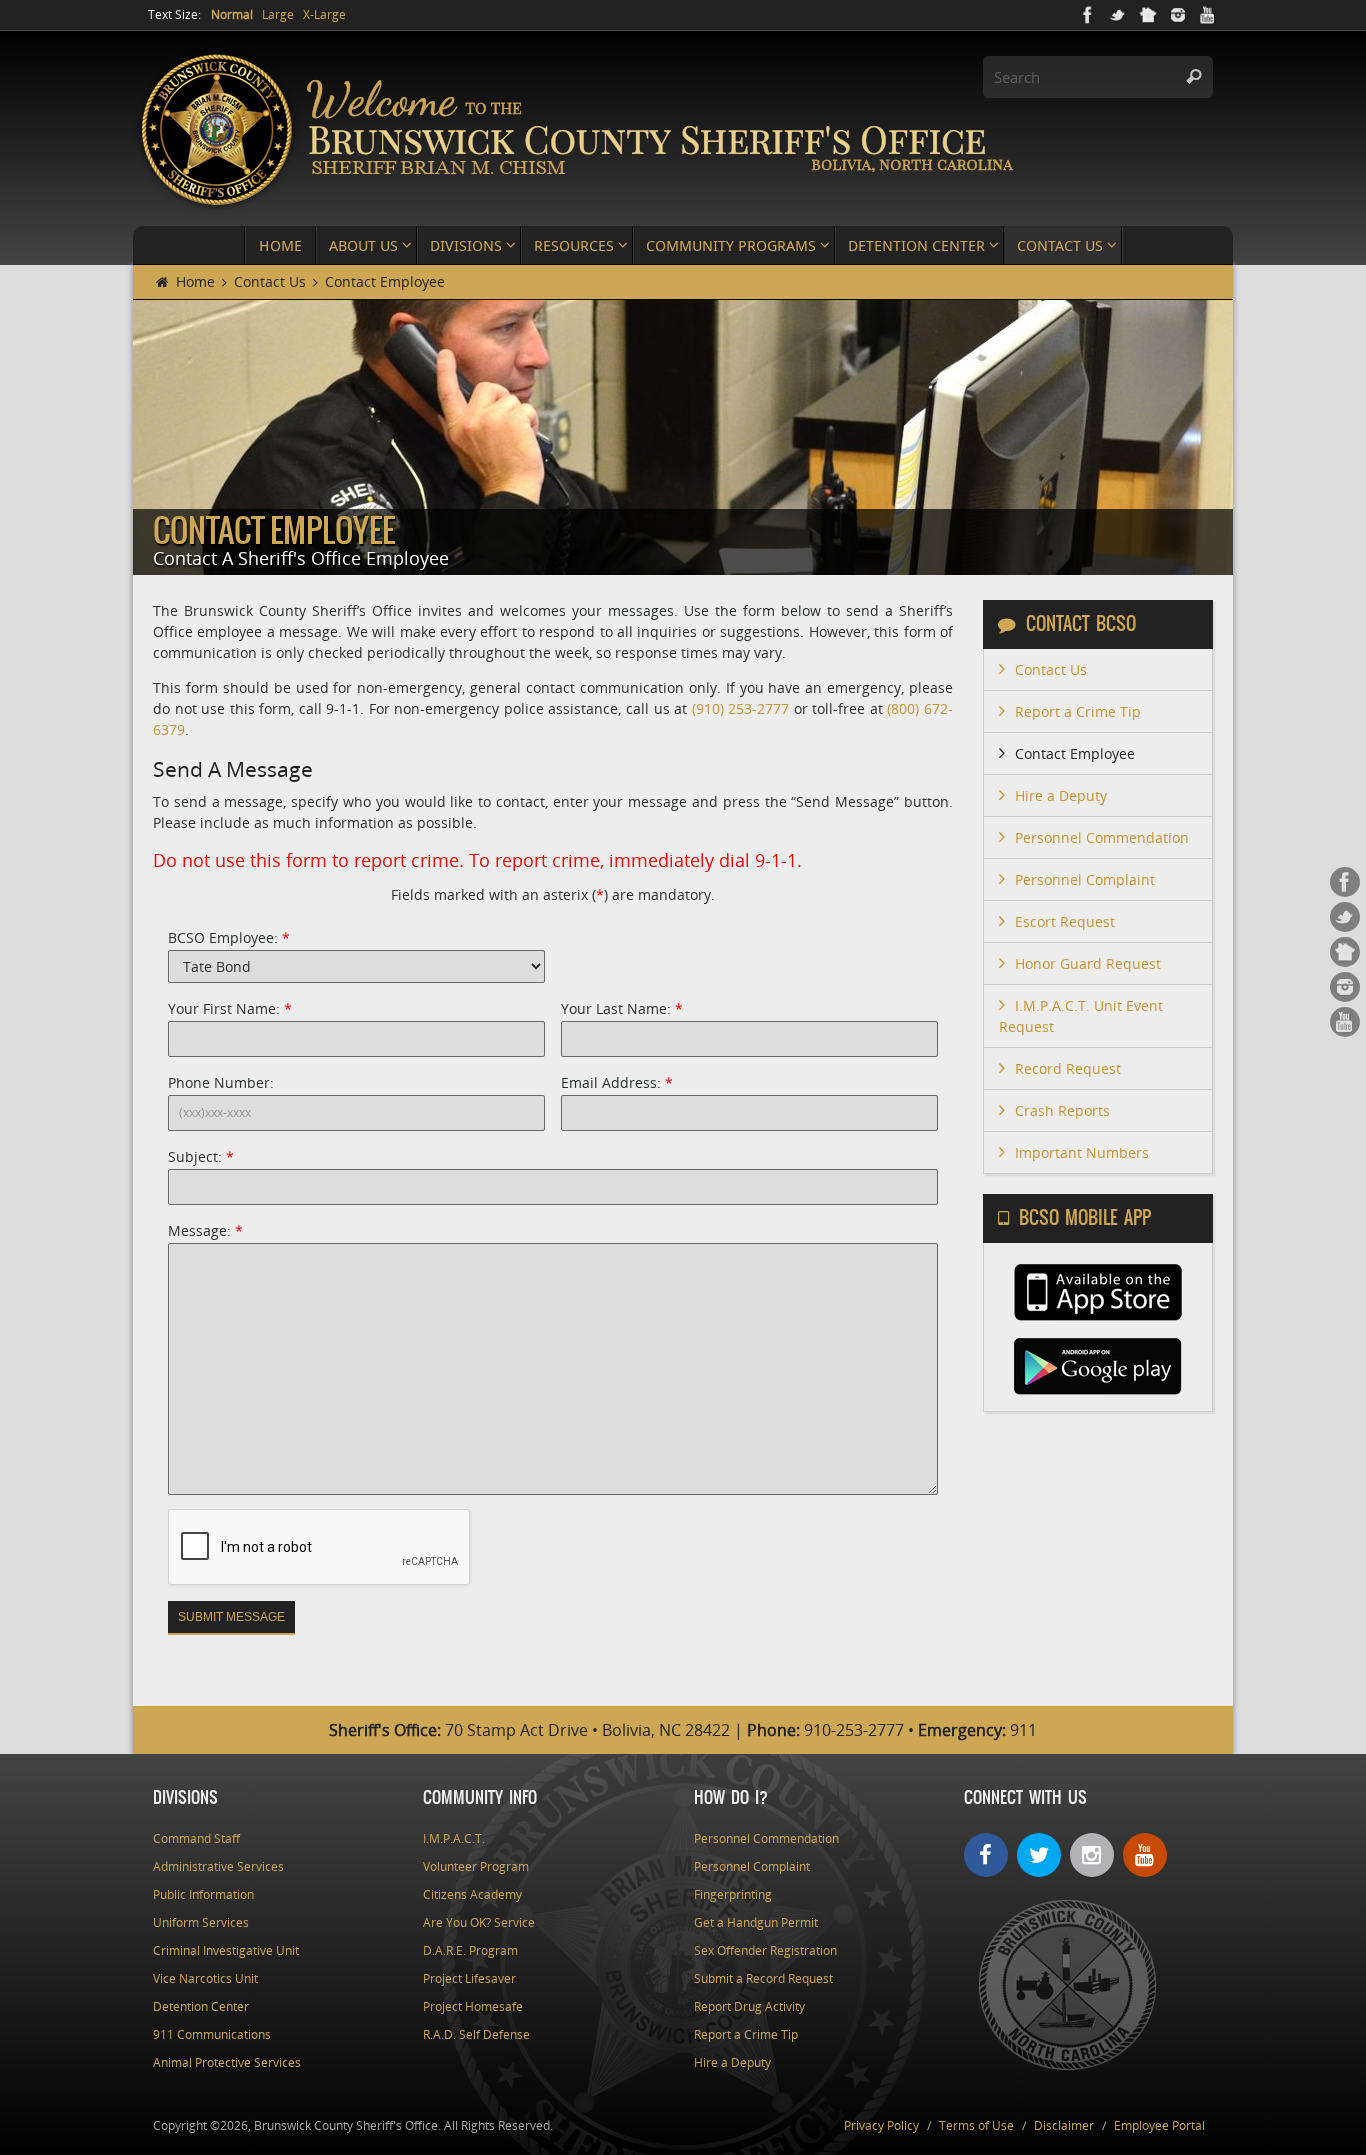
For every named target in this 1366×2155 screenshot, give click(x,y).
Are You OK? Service (479, 1922)
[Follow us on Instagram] (1178, 15)
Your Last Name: (622, 1008)
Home (193, 281)
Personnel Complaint (1085, 879)
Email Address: (617, 1082)
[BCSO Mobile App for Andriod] (1098, 1390)
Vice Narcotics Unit (205, 1978)
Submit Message (231, 1617)
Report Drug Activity (749, 2006)
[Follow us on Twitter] (1118, 15)
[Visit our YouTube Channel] (1208, 15)
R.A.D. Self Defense (476, 2034)
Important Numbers (1082, 1152)
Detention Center (201, 2006)
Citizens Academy (472, 1894)
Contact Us (270, 281)
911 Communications (212, 2034)
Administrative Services (218, 1866)
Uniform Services (201, 1922)
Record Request (1068, 1068)
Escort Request (1065, 921)
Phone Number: (221, 1082)
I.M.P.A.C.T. (454, 1838)
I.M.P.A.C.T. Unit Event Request (1081, 1016)
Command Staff (196, 1838)
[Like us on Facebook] (1088, 15)
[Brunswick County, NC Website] (1067, 2065)
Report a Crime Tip (1078, 711)
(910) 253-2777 (741, 708)
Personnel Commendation (1102, 837)
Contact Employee (1075, 753)
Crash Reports (1062, 1110)
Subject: (201, 1156)
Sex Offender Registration (765, 1950)
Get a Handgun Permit (756, 1922)
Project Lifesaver (469, 1978)
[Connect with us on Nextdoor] (1148, 15)
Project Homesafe (473, 2006)
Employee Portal (1159, 2125)
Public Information (203, 1894)
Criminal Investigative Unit (226, 1950)
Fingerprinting (733, 1894)
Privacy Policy (881, 2125)
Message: (205, 1230)
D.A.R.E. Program (470, 1950)
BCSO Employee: (229, 937)
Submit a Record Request (763, 1978)
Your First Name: (230, 1008)
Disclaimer (1064, 2125)
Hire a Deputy (1061, 795)
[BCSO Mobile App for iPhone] (1098, 1316)
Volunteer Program (476, 1866)
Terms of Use (976, 2125)
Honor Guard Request (1088, 963)
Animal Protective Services (227, 2062)
